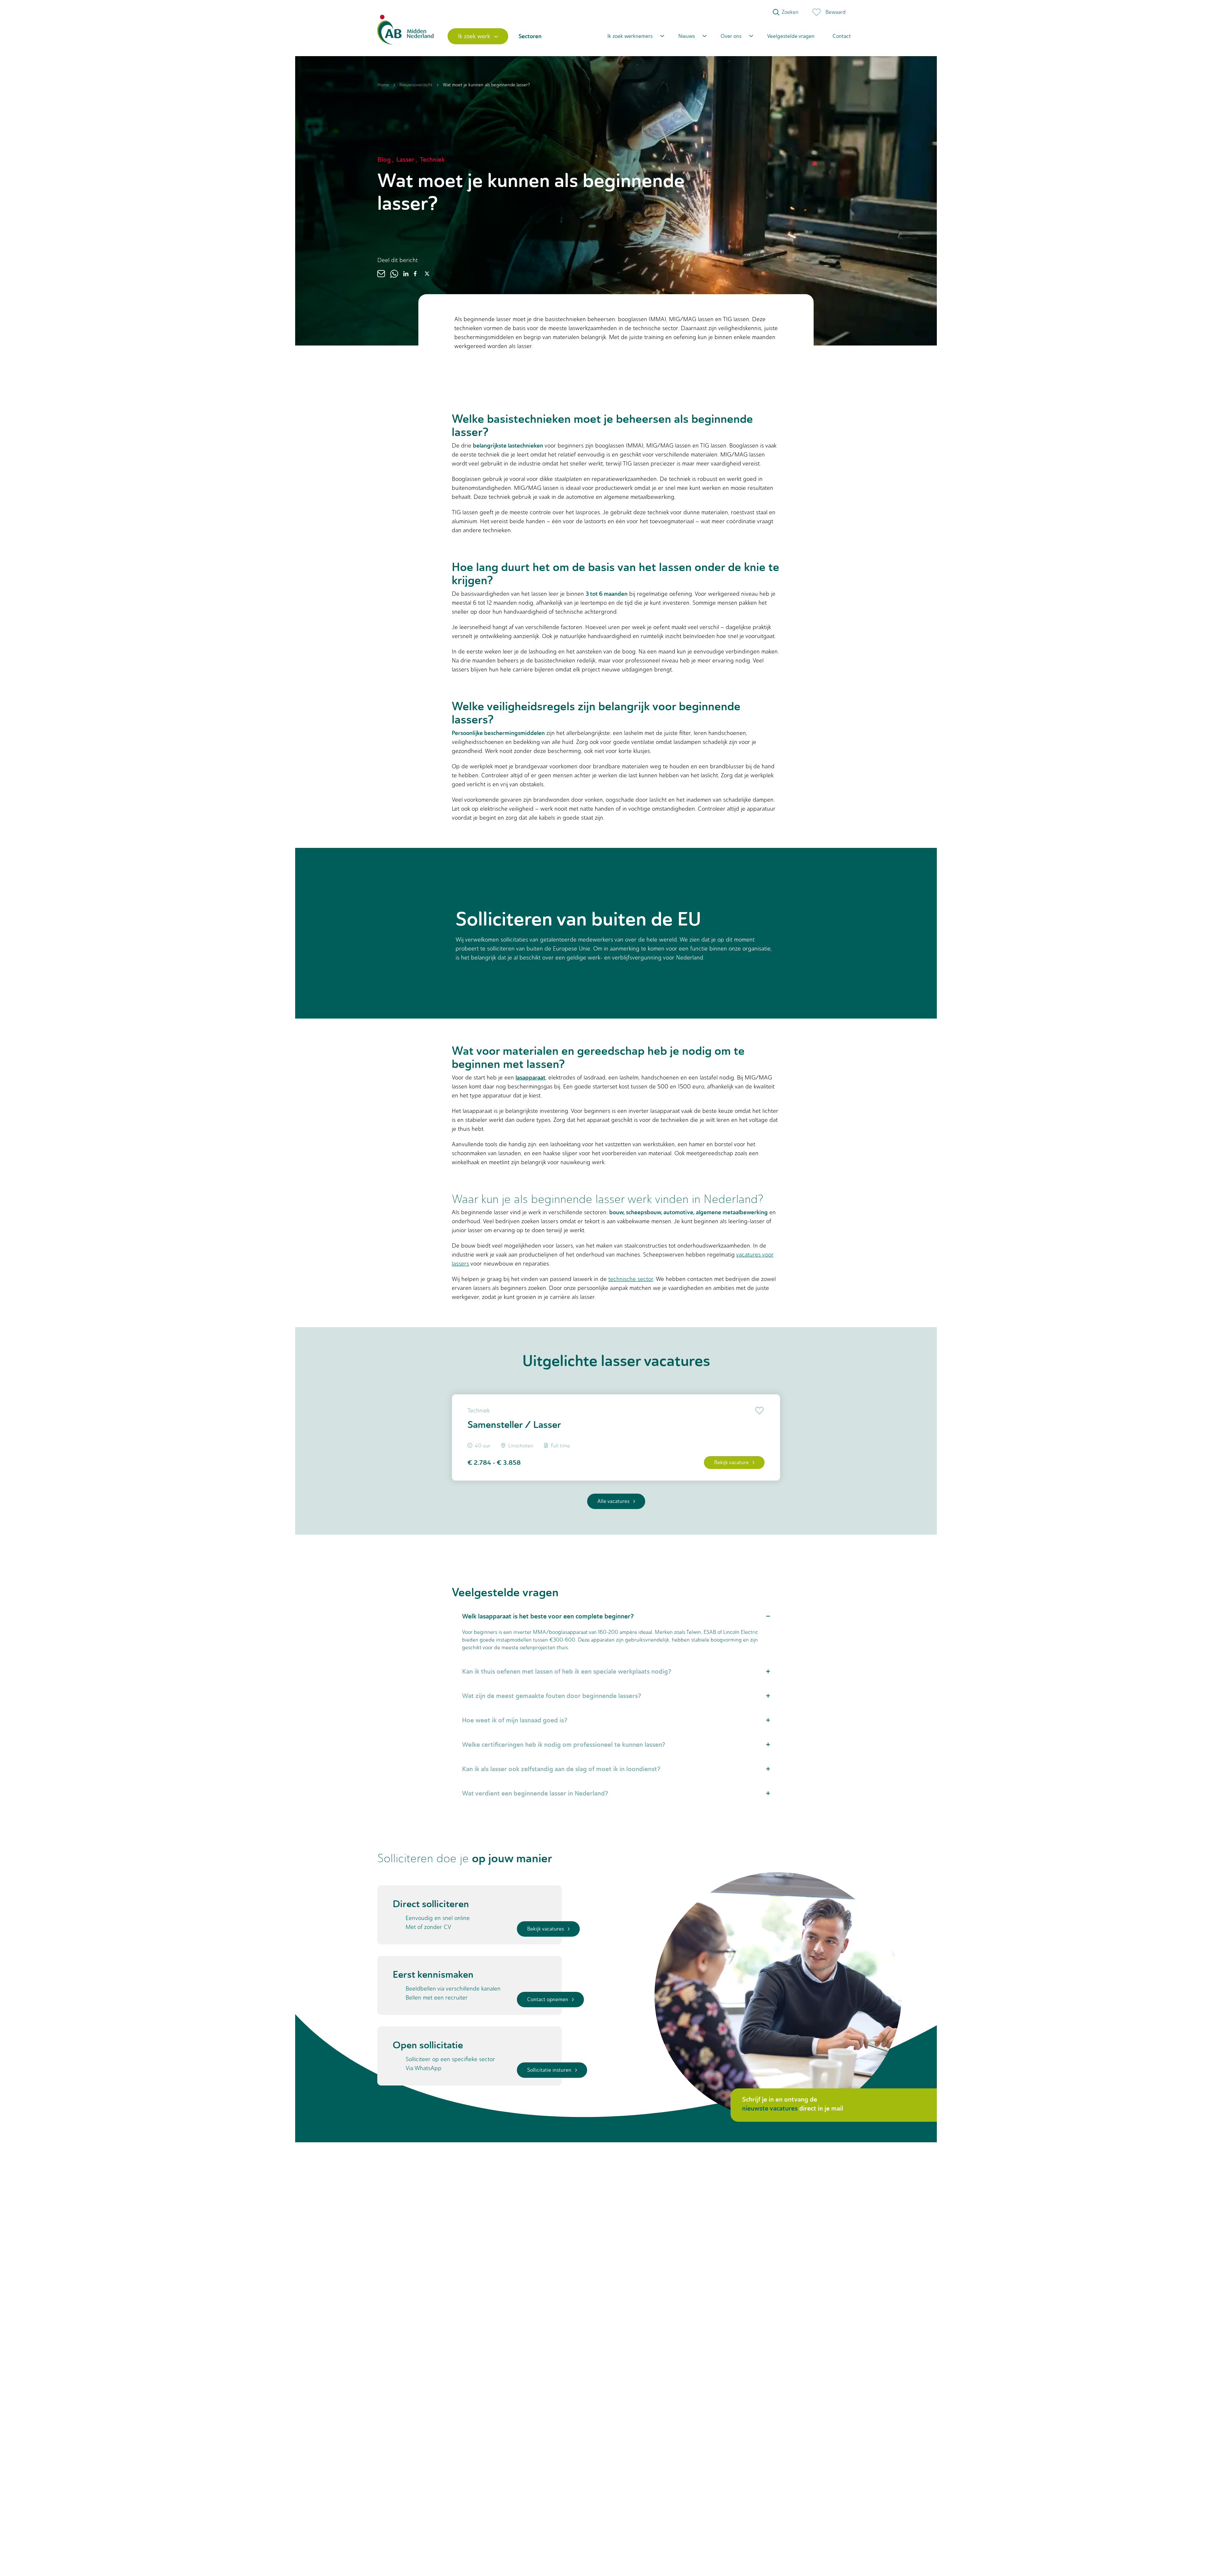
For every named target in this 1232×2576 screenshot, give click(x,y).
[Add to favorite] (758, 1411)
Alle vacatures (613, 1501)
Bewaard (836, 12)
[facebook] (415, 274)
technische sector (631, 1279)
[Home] (405, 36)
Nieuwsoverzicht (416, 85)
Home (383, 85)
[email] (381, 274)
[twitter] (427, 274)
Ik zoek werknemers (630, 36)
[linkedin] (406, 274)
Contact (842, 36)
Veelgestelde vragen (791, 36)
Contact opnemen (548, 1999)
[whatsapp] (394, 274)
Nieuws (687, 36)
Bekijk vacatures (546, 1929)
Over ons (731, 36)
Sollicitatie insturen (549, 2070)
